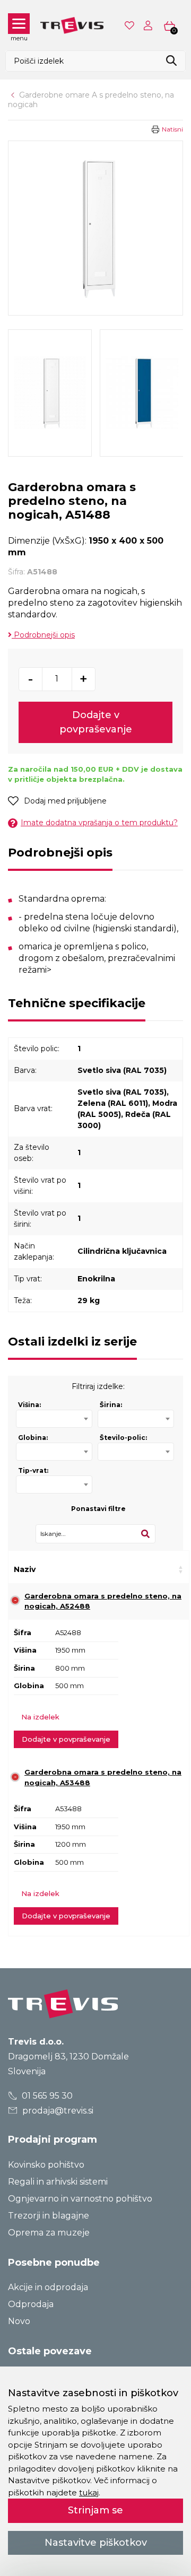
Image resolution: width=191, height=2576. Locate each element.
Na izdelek (40, 1717)
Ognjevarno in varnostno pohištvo (80, 2199)
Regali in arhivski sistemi (58, 2182)
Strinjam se (95, 2510)
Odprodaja (31, 2304)
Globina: (33, 1438)
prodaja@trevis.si (57, 2111)
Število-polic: (123, 1438)
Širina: (111, 1405)
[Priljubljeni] (131, 25)
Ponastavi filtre (98, 1509)
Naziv (25, 1569)
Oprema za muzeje (49, 2233)
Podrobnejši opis (43, 635)
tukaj (89, 2492)
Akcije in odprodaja (48, 2287)
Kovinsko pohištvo (46, 2165)
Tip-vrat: (33, 1470)
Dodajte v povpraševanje (96, 722)
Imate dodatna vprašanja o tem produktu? (99, 823)
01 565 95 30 (46, 2096)
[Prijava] (150, 25)
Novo (19, 2321)
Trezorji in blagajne (49, 2216)
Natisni (172, 129)
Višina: (29, 1405)
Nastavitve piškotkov (96, 2543)
